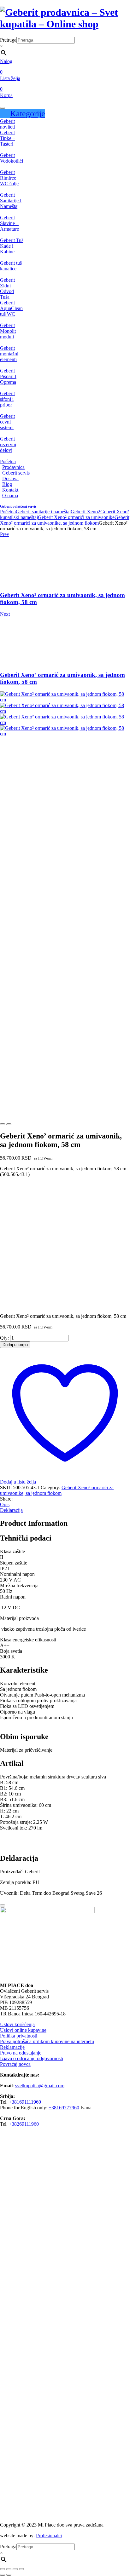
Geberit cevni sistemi (7, 422)
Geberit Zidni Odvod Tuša (7, 288)
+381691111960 (25, 2102)
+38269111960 (24, 2124)
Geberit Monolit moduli (8, 331)
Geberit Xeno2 (86, 512)
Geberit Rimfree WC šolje (9, 178)
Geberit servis (16, 473)
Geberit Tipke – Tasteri (8, 138)
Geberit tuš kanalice (11, 266)
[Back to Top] (3, 1905)
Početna (8, 461)
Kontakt (10, 490)
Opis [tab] (5, 1504)
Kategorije (28, 114)
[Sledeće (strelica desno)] (9, 2575)
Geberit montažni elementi (9, 354)
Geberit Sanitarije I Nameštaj (11, 201)
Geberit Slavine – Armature (9, 223)
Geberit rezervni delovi (8, 444)
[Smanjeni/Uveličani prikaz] (3, 2569)
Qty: (4, 1338)
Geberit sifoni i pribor (7, 399)
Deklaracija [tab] (11, 1510)
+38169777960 (64, 2108)
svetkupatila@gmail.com (40, 2086)
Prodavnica (13, 467)
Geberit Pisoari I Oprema (8, 376)
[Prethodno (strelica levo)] (3, 2575)
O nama (10, 496)
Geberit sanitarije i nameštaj (43, 512)
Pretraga (8, 40)
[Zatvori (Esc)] (21, 2569)
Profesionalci (49, 2536)
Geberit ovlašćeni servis (18, 506)
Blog (7, 484)
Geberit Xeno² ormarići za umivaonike (76, 517)
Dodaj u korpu (15, 1345)
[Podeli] (15, 2569)
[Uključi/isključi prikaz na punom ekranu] (9, 2569)
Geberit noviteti (7, 124)
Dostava (10, 478)
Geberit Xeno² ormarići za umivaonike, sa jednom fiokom (65, 520)
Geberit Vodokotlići (12, 158)
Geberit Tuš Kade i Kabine (12, 246)
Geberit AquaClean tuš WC (11, 308)
